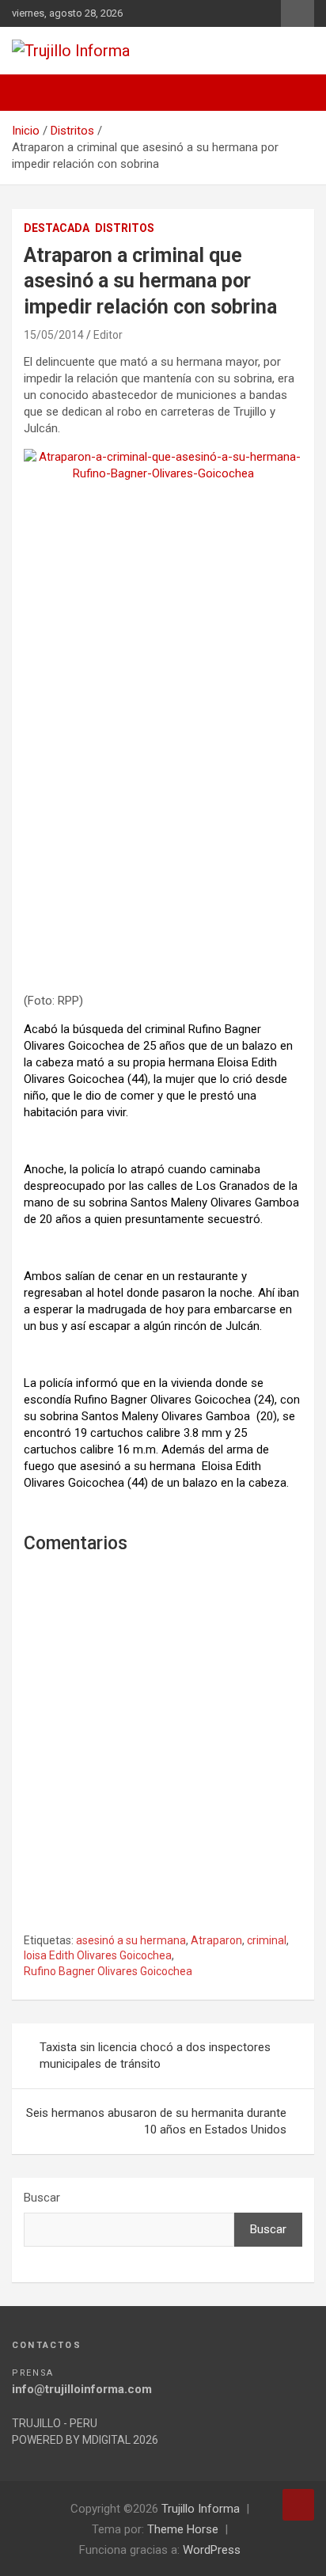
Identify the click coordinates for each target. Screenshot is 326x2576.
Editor (108, 335)
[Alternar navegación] (32, 93)
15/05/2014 (54, 335)
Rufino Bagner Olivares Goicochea (108, 1971)
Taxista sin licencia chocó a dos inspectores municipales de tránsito (155, 2055)
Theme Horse (183, 2529)
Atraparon (216, 1940)
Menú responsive (298, 13)
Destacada (57, 228)
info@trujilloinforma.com (82, 2389)
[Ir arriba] (298, 2505)
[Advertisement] (163, 816)
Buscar (42, 2198)
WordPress (212, 2550)
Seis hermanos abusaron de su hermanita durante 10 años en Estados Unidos (156, 2121)
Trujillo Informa (201, 2509)
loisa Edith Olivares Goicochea (98, 1955)
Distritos (125, 228)
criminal (267, 1940)
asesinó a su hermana (131, 1940)
